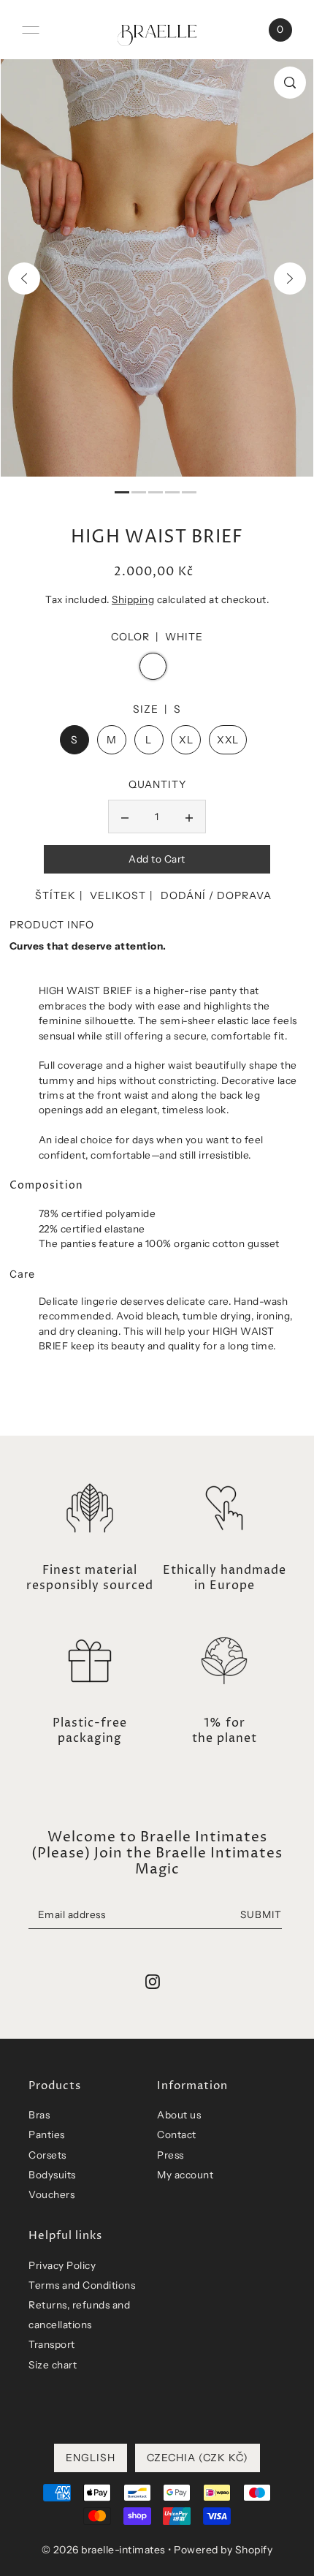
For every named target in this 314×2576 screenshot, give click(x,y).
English (91, 2458)
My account (185, 2175)
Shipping (133, 599)
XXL (228, 740)
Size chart (53, 2365)
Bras (39, 2115)
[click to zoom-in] (290, 83)
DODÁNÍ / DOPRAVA (216, 895)
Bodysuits (52, 2175)
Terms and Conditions (82, 2285)
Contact (177, 2134)
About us (179, 2115)
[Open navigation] (31, 30)
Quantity (157, 784)
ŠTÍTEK (55, 895)
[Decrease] (125, 817)
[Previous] (24, 279)
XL (186, 740)
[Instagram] (153, 1982)
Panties (47, 2134)
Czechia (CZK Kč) (198, 2458)
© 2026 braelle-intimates (104, 2550)
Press (171, 2155)
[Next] (290, 279)
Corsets (47, 2155)
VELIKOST (118, 895)
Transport (52, 2344)
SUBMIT (261, 1914)
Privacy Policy (62, 2265)
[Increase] (189, 817)
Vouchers (51, 2194)
